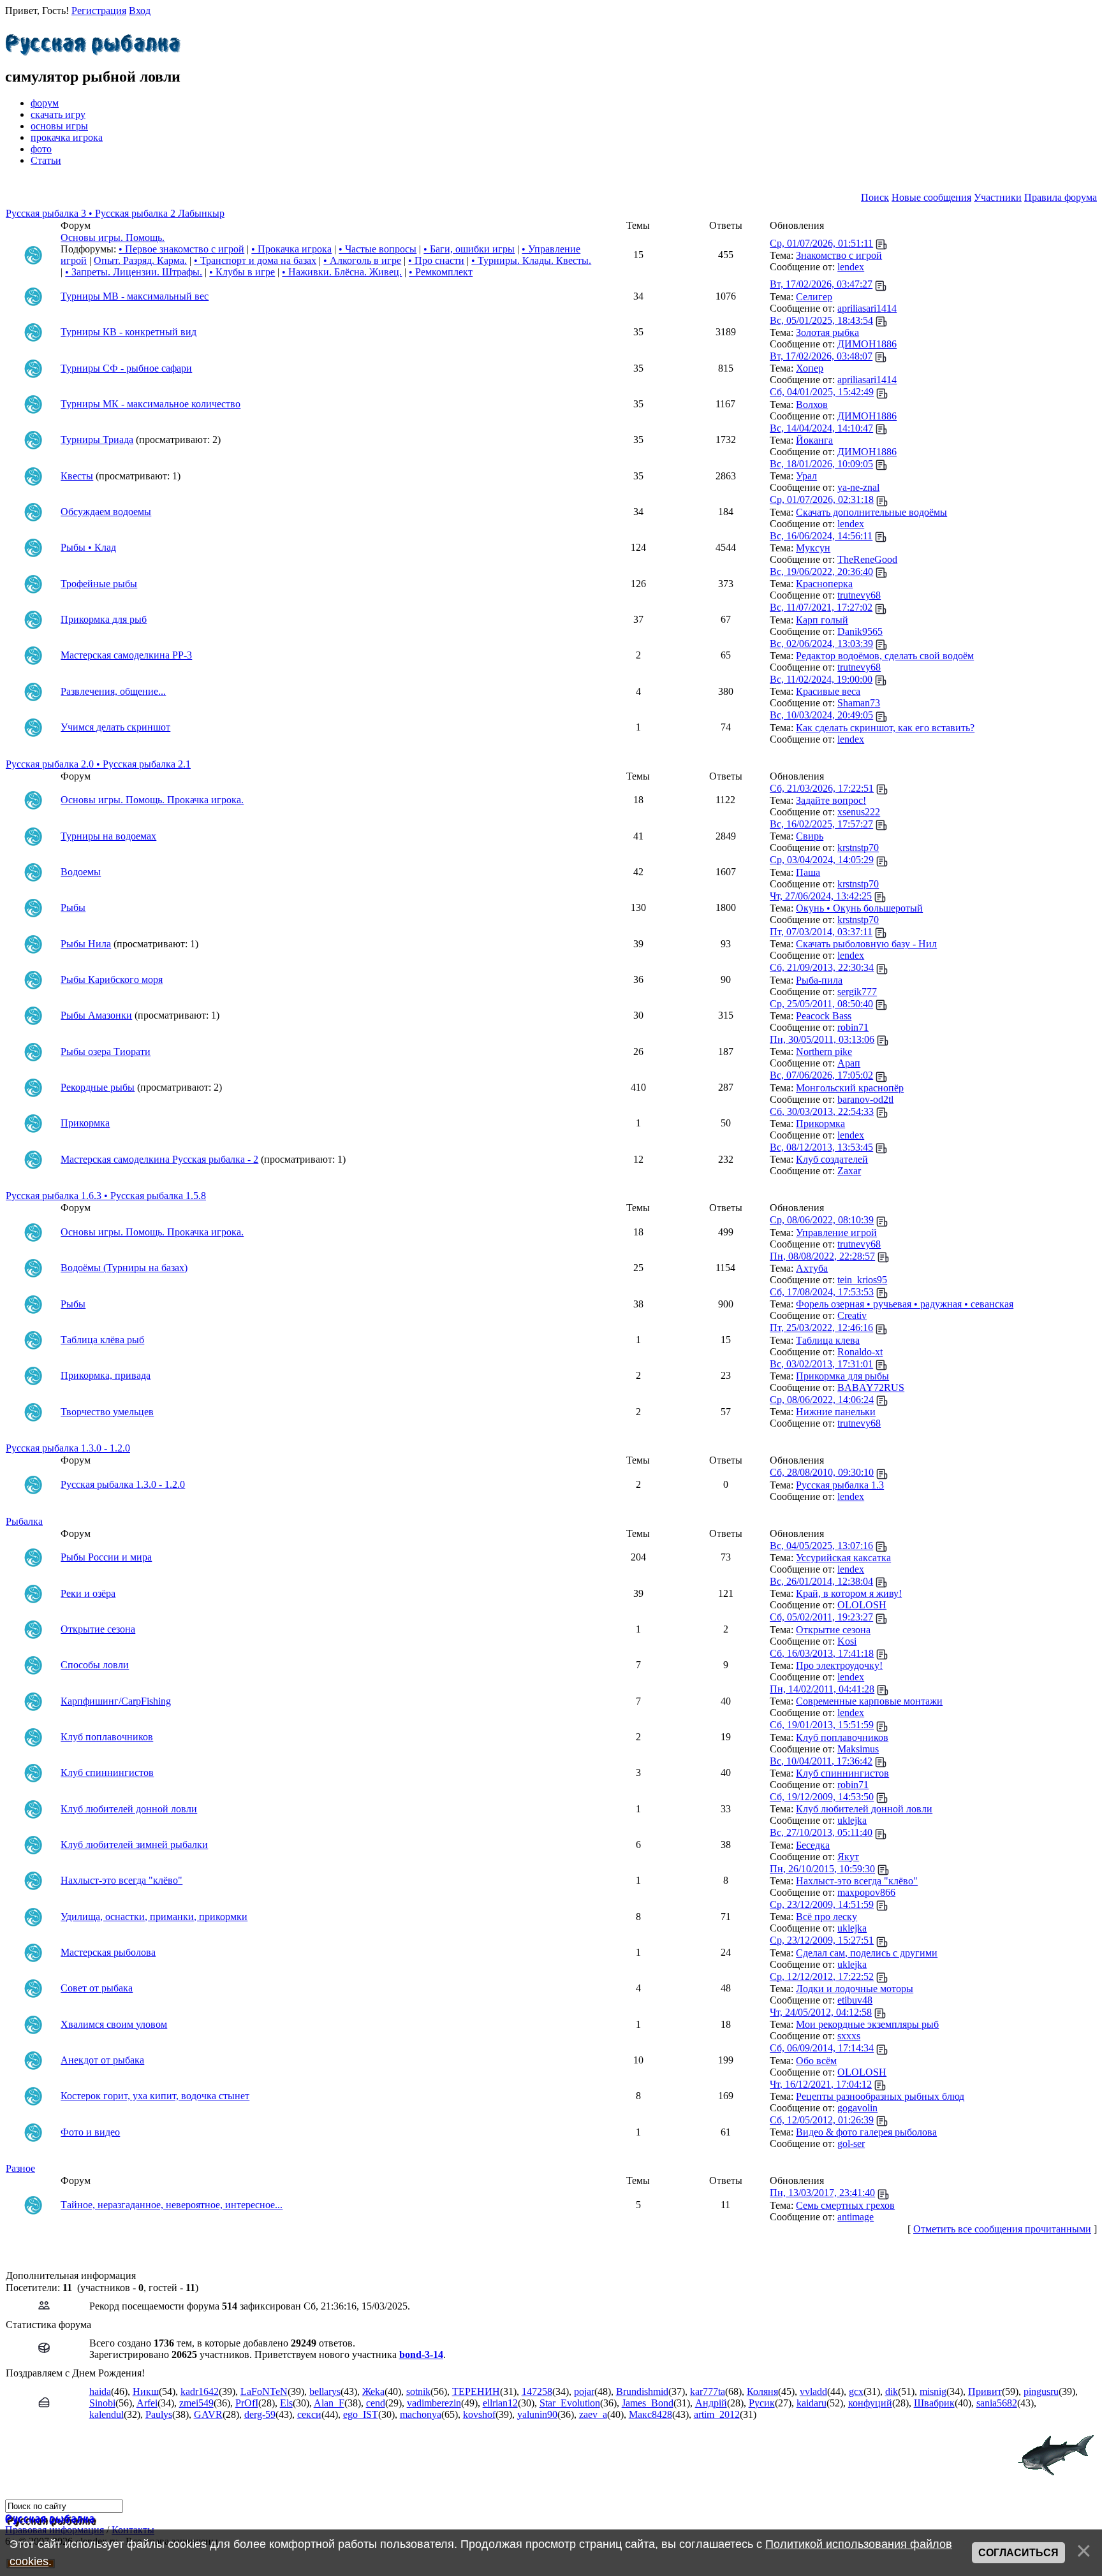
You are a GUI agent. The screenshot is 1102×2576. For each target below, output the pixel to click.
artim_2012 (717, 2414)
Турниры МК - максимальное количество (151, 404)
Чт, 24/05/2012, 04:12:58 (821, 2012)
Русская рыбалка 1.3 (840, 1485)
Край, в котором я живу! (849, 1593)
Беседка (813, 1845)
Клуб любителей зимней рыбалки (134, 1845)
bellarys (325, 2391)
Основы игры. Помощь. (113, 237)
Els (286, 2403)
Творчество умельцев (107, 1412)
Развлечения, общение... (113, 691)
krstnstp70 (858, 848)
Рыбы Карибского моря (112, 979)
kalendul (107, 2414)
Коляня (762, 2391)
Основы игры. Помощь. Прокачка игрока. (152, 800)
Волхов (812, 404)
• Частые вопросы (378, 249)
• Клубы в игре (242, 272)
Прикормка (85, 1123)
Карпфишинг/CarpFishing (116, 1701)
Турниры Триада (97, 440)
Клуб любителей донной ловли (129, 1809)
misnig (933, 2391)
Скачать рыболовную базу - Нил (866, 944)
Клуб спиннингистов (107, 1772)
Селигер (814, 297)
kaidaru (812, 2403)
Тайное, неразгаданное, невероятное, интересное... (172, 2205)
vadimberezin (434, 2403)
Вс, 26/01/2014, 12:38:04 (821, 1581)
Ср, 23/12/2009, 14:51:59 (822, 1904)
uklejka (852, 1820)
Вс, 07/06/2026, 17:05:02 (821, 1075)
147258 (537, 2391)
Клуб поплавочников (107, 1737)
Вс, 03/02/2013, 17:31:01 (821, 1364)
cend (376, 2403)
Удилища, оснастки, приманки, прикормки (154, 1917)
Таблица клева (828, 1340)
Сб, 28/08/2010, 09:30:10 (822, 1472)
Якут (848, 1857)
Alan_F (329, 2403)
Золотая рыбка (827, 332)
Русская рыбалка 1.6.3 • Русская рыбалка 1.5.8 (106, 1196)
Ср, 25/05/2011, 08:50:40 (821, 1004)
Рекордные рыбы (98, 1087)
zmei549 (196, 2403)
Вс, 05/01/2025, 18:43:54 (821, 320)
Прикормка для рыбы (842, 1376)
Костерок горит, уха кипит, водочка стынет (155, 2096)
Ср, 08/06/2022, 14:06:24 (822, 1400)
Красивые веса (828, 691)
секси (309, 2414)
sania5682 (997, 2403)
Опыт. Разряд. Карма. (140, 260)
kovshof (479, 2414)
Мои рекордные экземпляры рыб (867, 2024)
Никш (146, 2391)
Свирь (810, 836)
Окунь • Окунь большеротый (859, 908)
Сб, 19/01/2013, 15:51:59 (822, 1725)
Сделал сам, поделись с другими (867, 1953)
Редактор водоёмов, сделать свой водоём (885, 656)
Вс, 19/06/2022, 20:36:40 (821, 571)
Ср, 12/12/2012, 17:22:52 (822, 1976)
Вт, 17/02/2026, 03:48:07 (821, 356)
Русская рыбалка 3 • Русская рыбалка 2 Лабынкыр (115, 213)
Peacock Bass (824, 1016)
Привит (985, 2391)
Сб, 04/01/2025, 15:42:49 (822, 392)
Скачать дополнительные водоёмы (871, 512)
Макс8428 (650, 2414)
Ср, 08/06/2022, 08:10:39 (822, 1220)
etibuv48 (855, 2000)
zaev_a (593, 2414)
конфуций (870, 2403)
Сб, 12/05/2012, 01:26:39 (822, 2120)
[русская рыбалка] (50, 2518)
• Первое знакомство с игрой (181, 249)
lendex (851, 267)
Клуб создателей (832, 1159)
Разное (20, 2168)
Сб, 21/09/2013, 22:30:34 (822, 967)
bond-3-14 (421, 2354)
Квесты (77, 476)
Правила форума (1061, 197)
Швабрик (934, 2403)
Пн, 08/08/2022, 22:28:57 (822, 1256)
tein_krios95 (862, 1280)
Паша (808, 872)
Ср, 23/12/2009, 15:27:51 (822, 1940)
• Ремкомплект (441, 272)
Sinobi (102, 2403)
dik (892, 2391)
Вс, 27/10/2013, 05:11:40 (821, 1832)
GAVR (208, 2414)
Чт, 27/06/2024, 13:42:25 (821, 896)
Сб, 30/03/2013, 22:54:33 (822, 1111)
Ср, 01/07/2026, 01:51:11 (821, 243)
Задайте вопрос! (831, 800)
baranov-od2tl (865, 1099)
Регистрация (99, 11)
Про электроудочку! (839, 1665)
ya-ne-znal (858, 487)
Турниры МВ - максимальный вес (135, 296)
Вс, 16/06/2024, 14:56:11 (821, 536)
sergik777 (857, 992)
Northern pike (824, 1052)
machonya (421, 2414)
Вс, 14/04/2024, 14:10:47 (821, 428)
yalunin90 (537, 2414)
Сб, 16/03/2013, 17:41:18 (822, 1653)
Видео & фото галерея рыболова (866, 2132)
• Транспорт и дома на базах (255, 260)
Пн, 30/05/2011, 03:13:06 (822, 1039)
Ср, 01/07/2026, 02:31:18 (822, 499)
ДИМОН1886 (867, 344)
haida (100, 2391)
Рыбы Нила (86, 944)
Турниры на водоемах (108, 836)
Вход (140, 11)
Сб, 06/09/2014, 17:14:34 (822, 2048)
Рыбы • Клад (88, 547)
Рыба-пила (819, 980)
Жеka (373, 2391)
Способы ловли (95, 1665)
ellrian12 (500, 2403)
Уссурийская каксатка (843, 1558)
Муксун (813, 548)
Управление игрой (836, 1233)
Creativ (852, 1315)
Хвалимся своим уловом (114, 2024)
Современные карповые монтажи (869, 1701)
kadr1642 (200, 2391)
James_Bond (648, 2403)
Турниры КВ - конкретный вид (129, 332)
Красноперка (824, 584)
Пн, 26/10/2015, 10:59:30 (822, 1869)
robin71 (853, 1027)
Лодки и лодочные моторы (855, 1989)
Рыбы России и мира (106, 1557)
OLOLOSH (862, 1605)
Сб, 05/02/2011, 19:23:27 (821, 1617)
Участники (998, 197)
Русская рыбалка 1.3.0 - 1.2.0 (68, 1448)
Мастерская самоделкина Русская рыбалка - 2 (159, 1159)
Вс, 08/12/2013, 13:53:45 (821, 1147)
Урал (806, 476)
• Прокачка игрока (291, 249)
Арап (849, 1063)
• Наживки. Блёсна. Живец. (342, 272)
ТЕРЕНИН (476, 2391)
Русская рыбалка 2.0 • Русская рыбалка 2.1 (98, 764)
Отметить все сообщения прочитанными (1002, 2229)
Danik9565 (860, 631)
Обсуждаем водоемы (106, 512)
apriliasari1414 (867, 308)
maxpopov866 (866, 1892)
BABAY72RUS (871, 1387)
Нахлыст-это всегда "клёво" (121, 1880)
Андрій (711, 2403)
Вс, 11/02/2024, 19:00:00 (821, 679)
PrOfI (247, 2403)
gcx (856, 2391)
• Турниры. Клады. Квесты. (531, 260)
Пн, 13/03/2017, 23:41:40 (822, 2193)
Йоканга (814, 440)
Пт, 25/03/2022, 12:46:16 (821, 1328)
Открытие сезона (98, 1629)
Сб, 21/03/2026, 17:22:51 (822, 788)
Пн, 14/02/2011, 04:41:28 (822, 1689)
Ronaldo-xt (860, 1352)
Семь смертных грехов (845, 2205)
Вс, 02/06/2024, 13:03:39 (821, 644)
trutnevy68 (859, 595)
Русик (762, 2403)
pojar (584, 2391)
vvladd (813, 2391)
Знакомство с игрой (839, 255)
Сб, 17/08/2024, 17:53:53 (822, 1292)
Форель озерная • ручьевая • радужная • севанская (905, 1304)
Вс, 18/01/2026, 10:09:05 (821, 464)
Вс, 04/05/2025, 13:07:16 (821, 1546)
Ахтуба (812, 1268)
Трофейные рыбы (99, 584)
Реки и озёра (88, 1593)
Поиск (875, 197)
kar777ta (708, 2391)
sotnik (418, 2391)
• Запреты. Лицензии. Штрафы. (134, 272)
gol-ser (851, 2143)
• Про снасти (436, 260)
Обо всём (816, 2061)
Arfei (147, 2403)
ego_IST (361, 2414)
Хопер (810, 368)
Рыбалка (24, 1521)
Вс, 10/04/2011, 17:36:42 (821, 1761)
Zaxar (849, 1171)
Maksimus (858, 1749)
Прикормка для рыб (104, 619)
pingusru (1041, 2391)
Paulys (159, 2414)
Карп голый (822, 620)
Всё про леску (826, 1917)
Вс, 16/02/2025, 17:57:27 (821, 824)
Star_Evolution (570, 2403)
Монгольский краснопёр (850, 1088)
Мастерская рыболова (108, 1952)
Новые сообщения (931, 197)
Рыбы (73, 907)
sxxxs (849, 2036)
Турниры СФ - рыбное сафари (126, 368)
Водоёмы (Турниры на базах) (124, 1268)
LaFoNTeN (264, 2391)
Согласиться (1018, 2553)
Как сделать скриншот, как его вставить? (885, 728)
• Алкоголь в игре (362, 260)
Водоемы (81, 872)
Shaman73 (859, 703)
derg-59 (260, 2414)
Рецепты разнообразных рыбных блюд (880, 2096)
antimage (856, 2217)
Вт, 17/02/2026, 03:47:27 (821, 284)
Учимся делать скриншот (115, 727)
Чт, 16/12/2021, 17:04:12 (821, 2084)
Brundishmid (642, 2391)
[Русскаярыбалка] (93, 41)
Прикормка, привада (106, 1375)
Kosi (847, 1641)
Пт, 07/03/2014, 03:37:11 (821, 932)
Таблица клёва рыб (102, 1340)
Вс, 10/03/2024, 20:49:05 (821, 715)
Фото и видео (90, 2132)
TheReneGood (867, 559)
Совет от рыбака (97, 1988)
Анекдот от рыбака (102, 2060)
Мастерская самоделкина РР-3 (126, 655)
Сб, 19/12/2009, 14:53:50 (822, 1797)
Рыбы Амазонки (96, 1015)
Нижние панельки (836, 1412)
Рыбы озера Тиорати (106, 1052)
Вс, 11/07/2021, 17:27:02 (821, 607)
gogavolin (857, 2108)
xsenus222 (859, 812)
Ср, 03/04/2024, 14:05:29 (822, 860)
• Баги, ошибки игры (469, 249)
